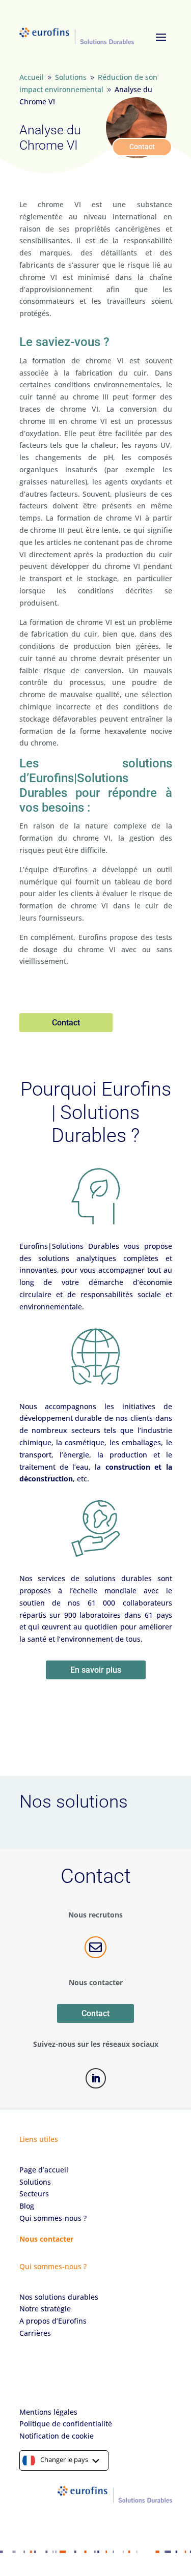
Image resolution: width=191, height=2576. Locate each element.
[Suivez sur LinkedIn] (96, 2078)
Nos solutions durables (59, 2297)
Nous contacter (46, 2239)
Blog (27, 2206)
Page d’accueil (44, 2170)
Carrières (35, 2333)
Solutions (35, 2182)
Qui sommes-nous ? (53, 2218)
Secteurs (34, 2194)
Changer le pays (64, 2459)
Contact (142, 147)
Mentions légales (48, 2412)
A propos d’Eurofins (53, 2321)
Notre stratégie (45, 2309)
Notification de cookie (57, 2436)
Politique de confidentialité (66, 2424)
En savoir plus (96, 1670)
